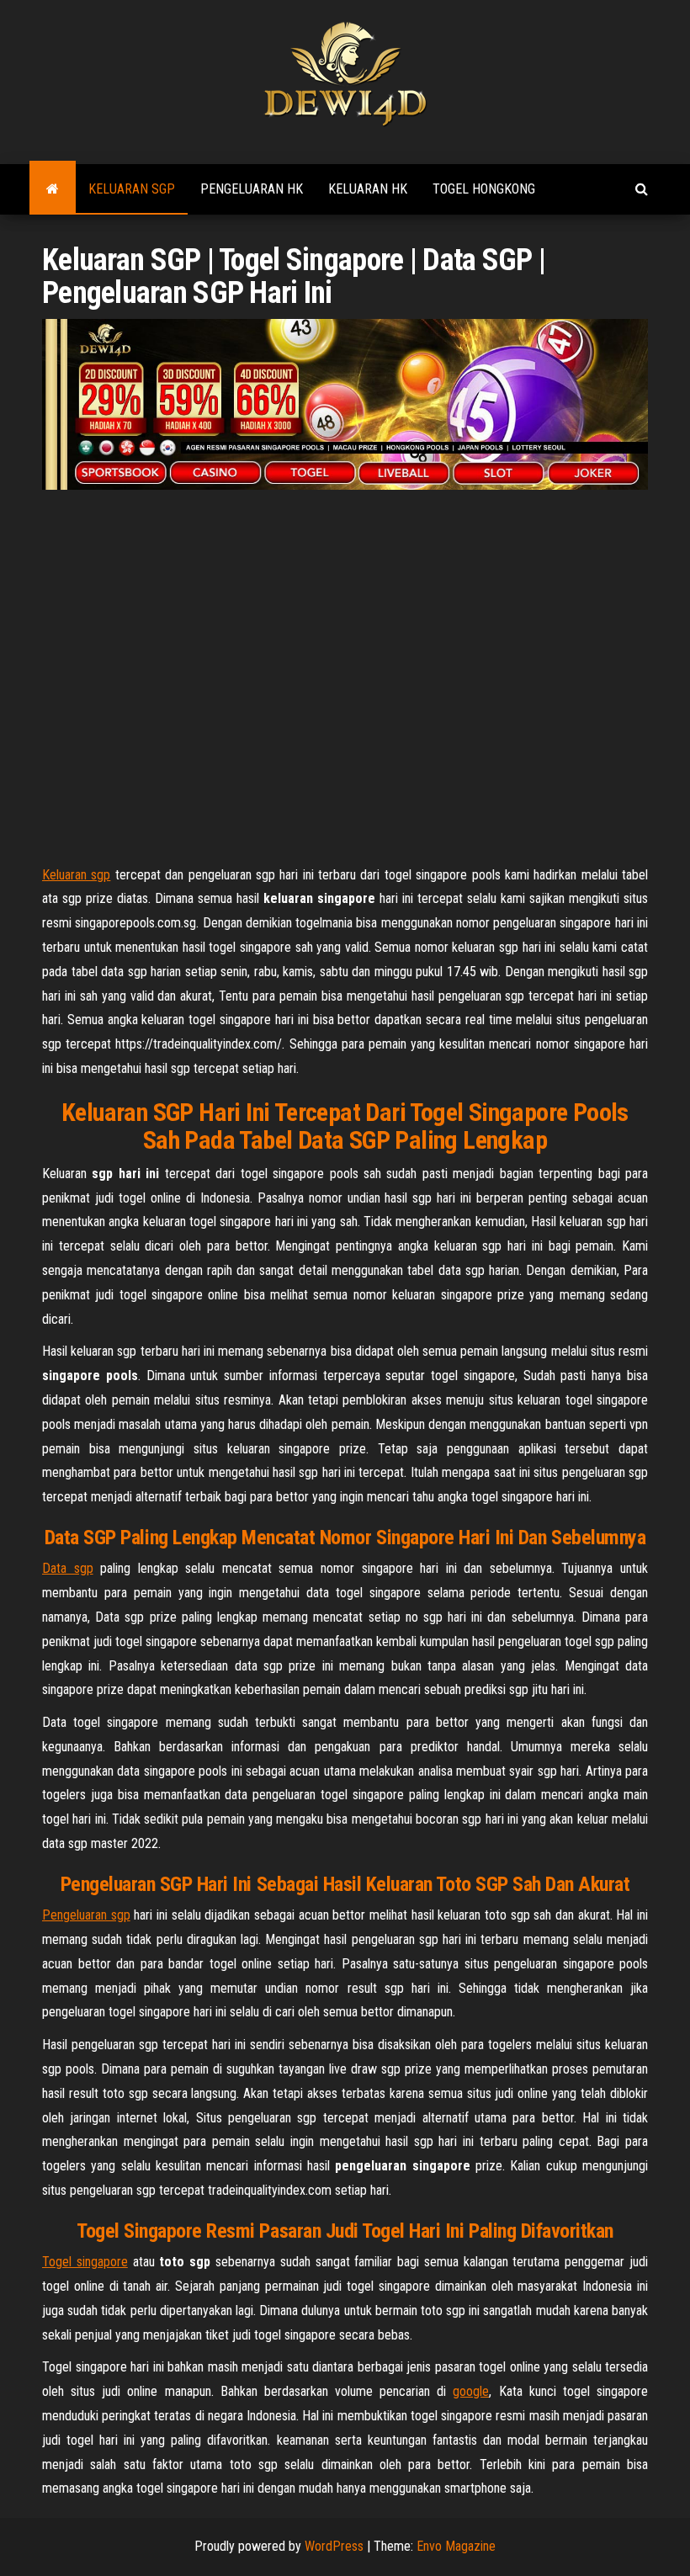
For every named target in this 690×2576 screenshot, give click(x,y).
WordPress (334, 2546)
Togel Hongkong (484, 189)
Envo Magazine (456, 2546)
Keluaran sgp (76, 875)
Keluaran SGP (132, 189)
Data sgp (68, 1568)
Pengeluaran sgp (86, 1915)
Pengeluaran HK (252, 189)
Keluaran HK (368, 189)
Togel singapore (85, 2262)
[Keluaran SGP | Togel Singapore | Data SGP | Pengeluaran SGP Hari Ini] (53, 189)
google (471, 2391)
